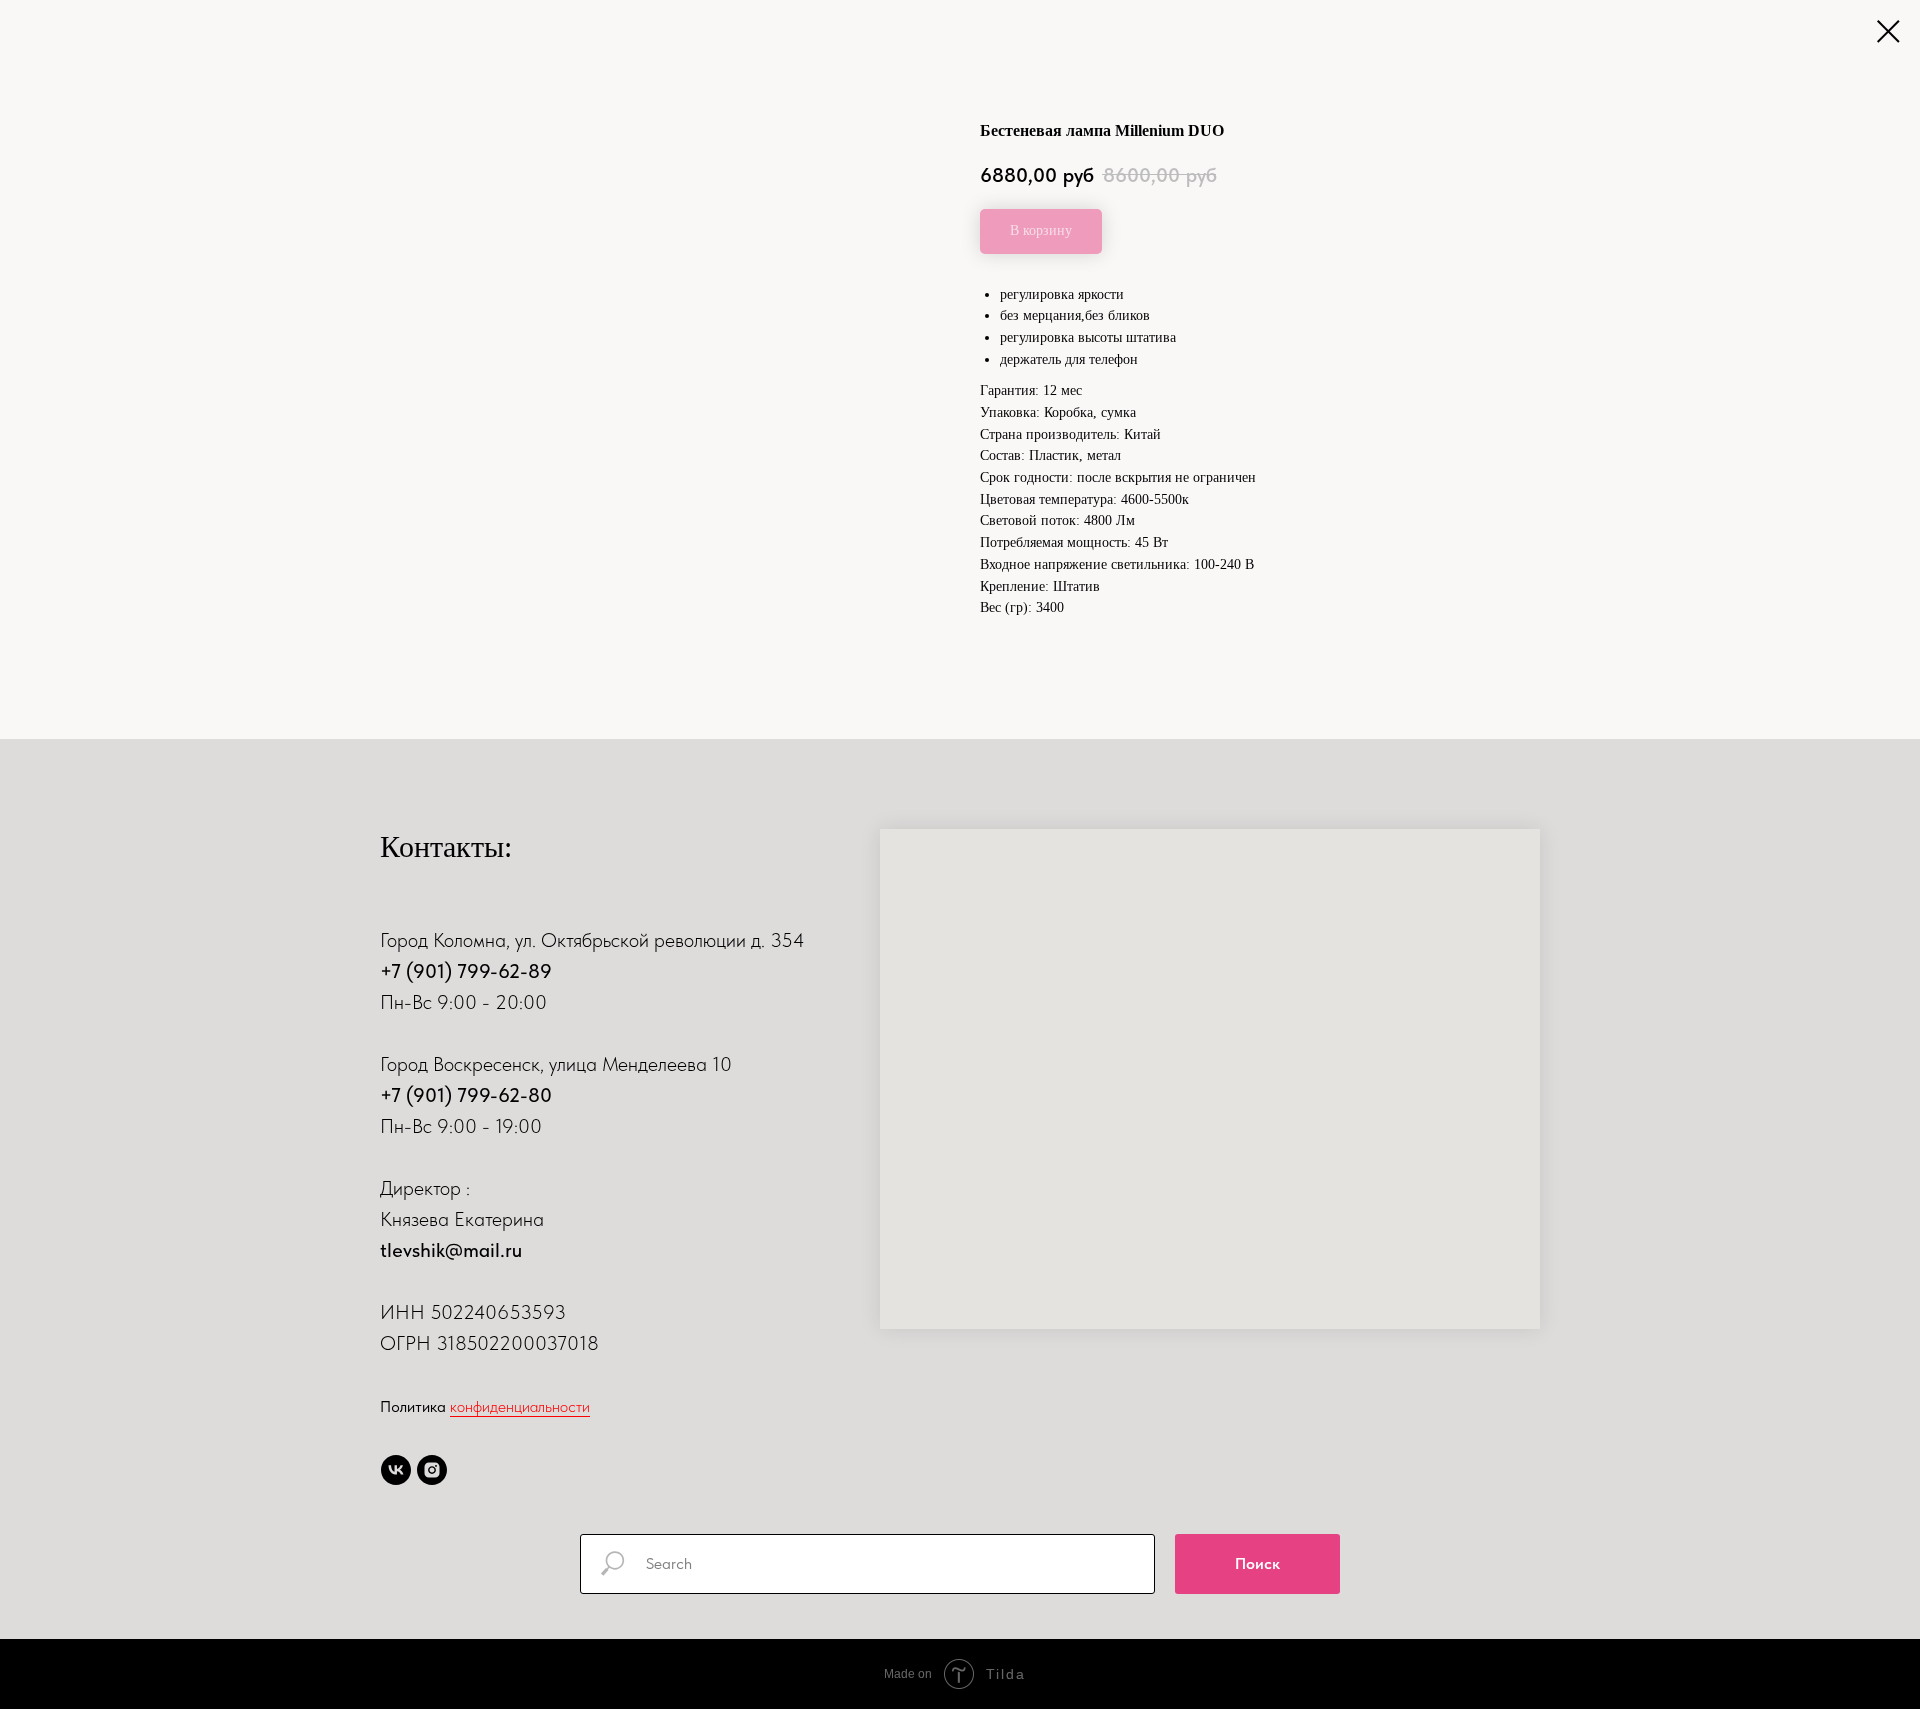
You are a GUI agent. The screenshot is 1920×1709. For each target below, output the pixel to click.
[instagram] (432, 1470)
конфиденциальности (520, 1406)
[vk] (396, 1470)
